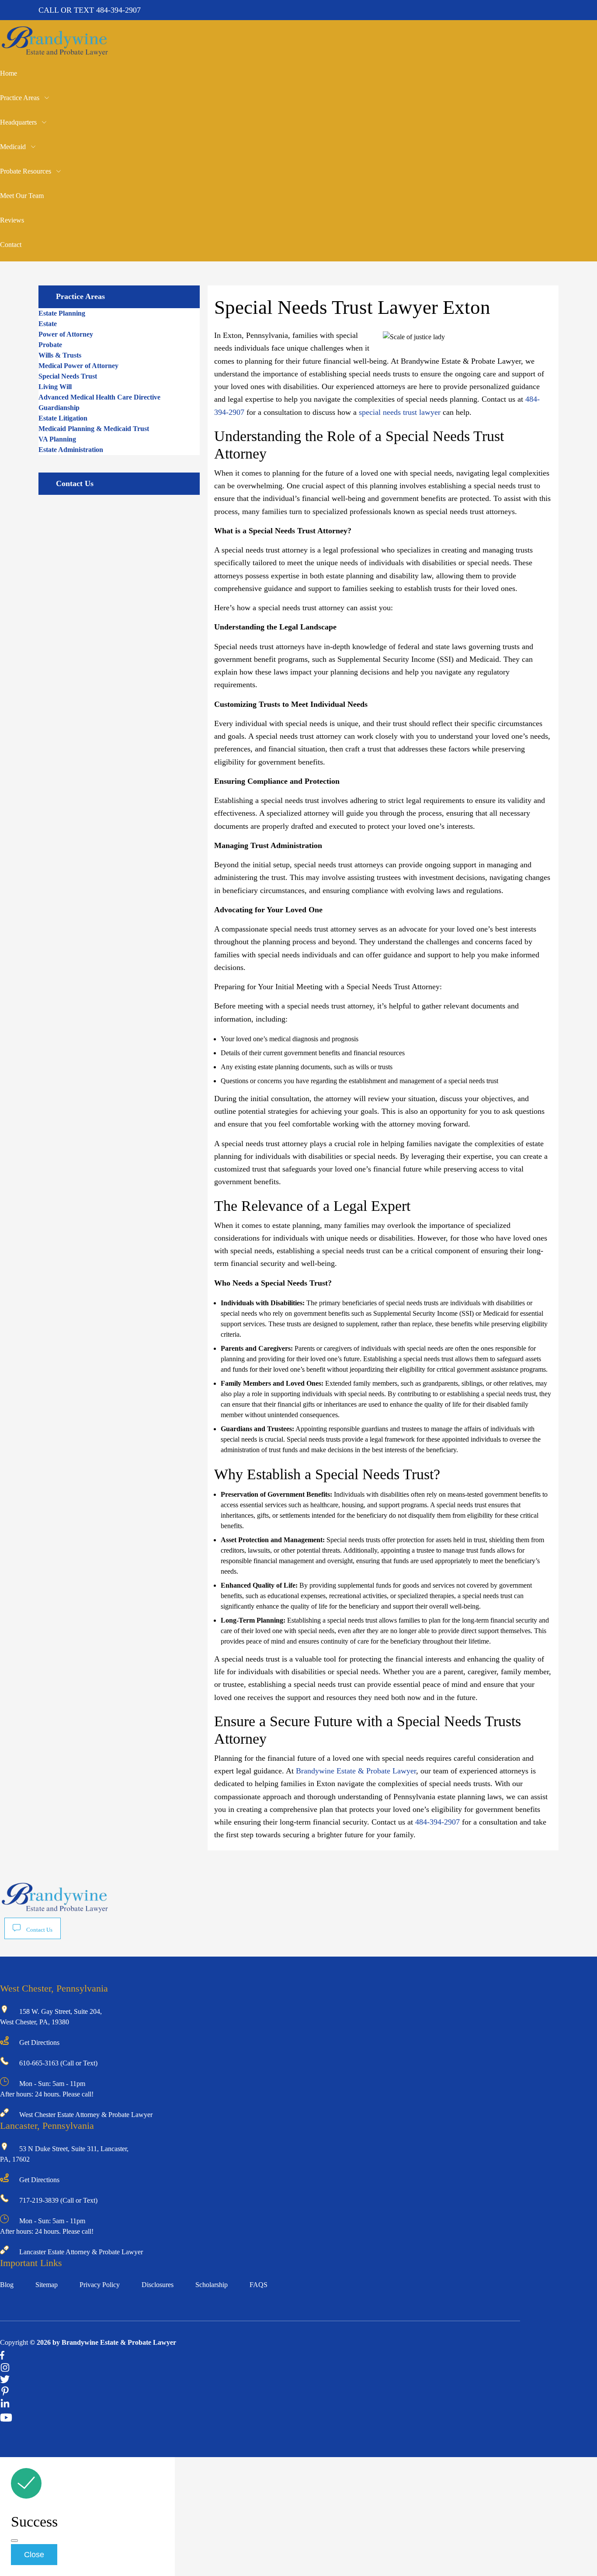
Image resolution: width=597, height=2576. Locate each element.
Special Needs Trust (68, 376)
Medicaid (13, 147)
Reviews (12, 220)
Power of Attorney (66, 334)
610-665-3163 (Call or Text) (58, 2063)
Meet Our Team (22, 196)
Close (34, 2555)
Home (9, 73)
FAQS (259, 2285)
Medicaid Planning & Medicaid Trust (94, 429)
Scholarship (212, 2285)
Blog (7, 2285)
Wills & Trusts (60, 355)
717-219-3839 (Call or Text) (58, 2200)
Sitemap (47, 2285)
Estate (48, 324)
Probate (50, 345)
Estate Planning (62, 313)
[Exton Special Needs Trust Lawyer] (55, 53)
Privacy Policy (100, 2285)
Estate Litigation (63, 418)
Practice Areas (20, 98)
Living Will (55, 387)
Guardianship (59, 408)
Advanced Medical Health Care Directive (99, 397)
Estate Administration (71, 450)
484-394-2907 (118, 10)
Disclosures (158, 2285)
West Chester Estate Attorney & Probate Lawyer (86, 2115)
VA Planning (57, 439)
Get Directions (39, 2042)
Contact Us (39, 1930)
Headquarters (18, 122)
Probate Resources (26, 171)
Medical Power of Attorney (78, 366)
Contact (11, 245)
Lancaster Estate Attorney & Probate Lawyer (81, 2252)
